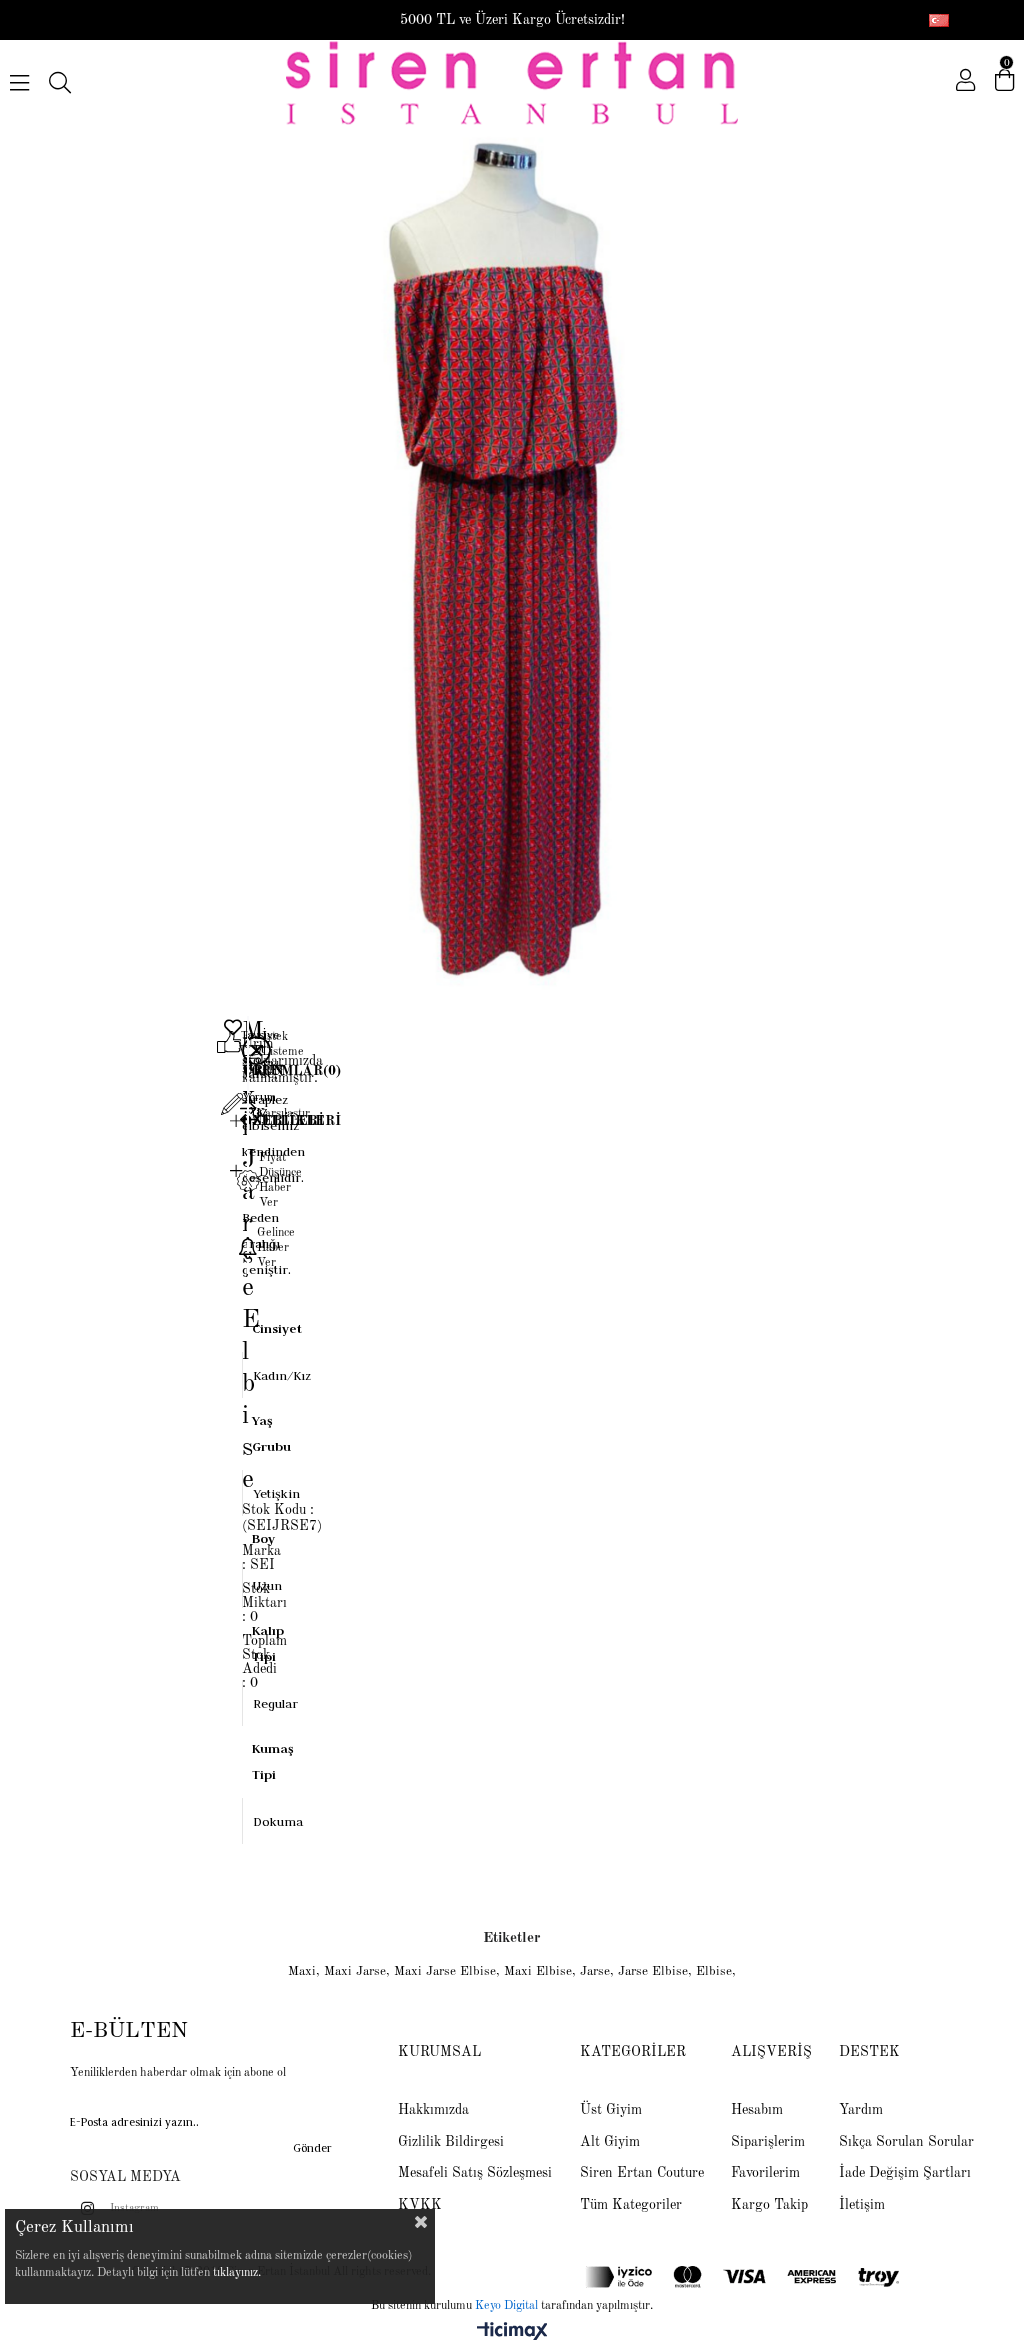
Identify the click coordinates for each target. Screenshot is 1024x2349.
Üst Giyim (611, 2110)
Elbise (714, 1971)
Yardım (861, 2110)
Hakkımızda (433, 2110)
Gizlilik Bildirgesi (451, 2142)
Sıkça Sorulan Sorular (906, 2142)
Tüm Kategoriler (631, 2205)
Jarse (595, 1971)
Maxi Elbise (538, 1971)
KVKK (420, 2205)
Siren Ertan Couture (642, 2173)
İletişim (862, 2205)
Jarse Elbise (653, 1971)
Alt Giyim (610, 2142)
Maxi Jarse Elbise (445, 1971)
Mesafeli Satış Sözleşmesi (475, 2173)
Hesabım (757, 2110)
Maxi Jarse (355, 1971)
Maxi (302, 1971)
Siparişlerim (768, 2142)
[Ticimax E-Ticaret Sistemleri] (512, 2333)
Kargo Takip (769, 2205)
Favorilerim (765, 2173)
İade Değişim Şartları (905, 2173)
